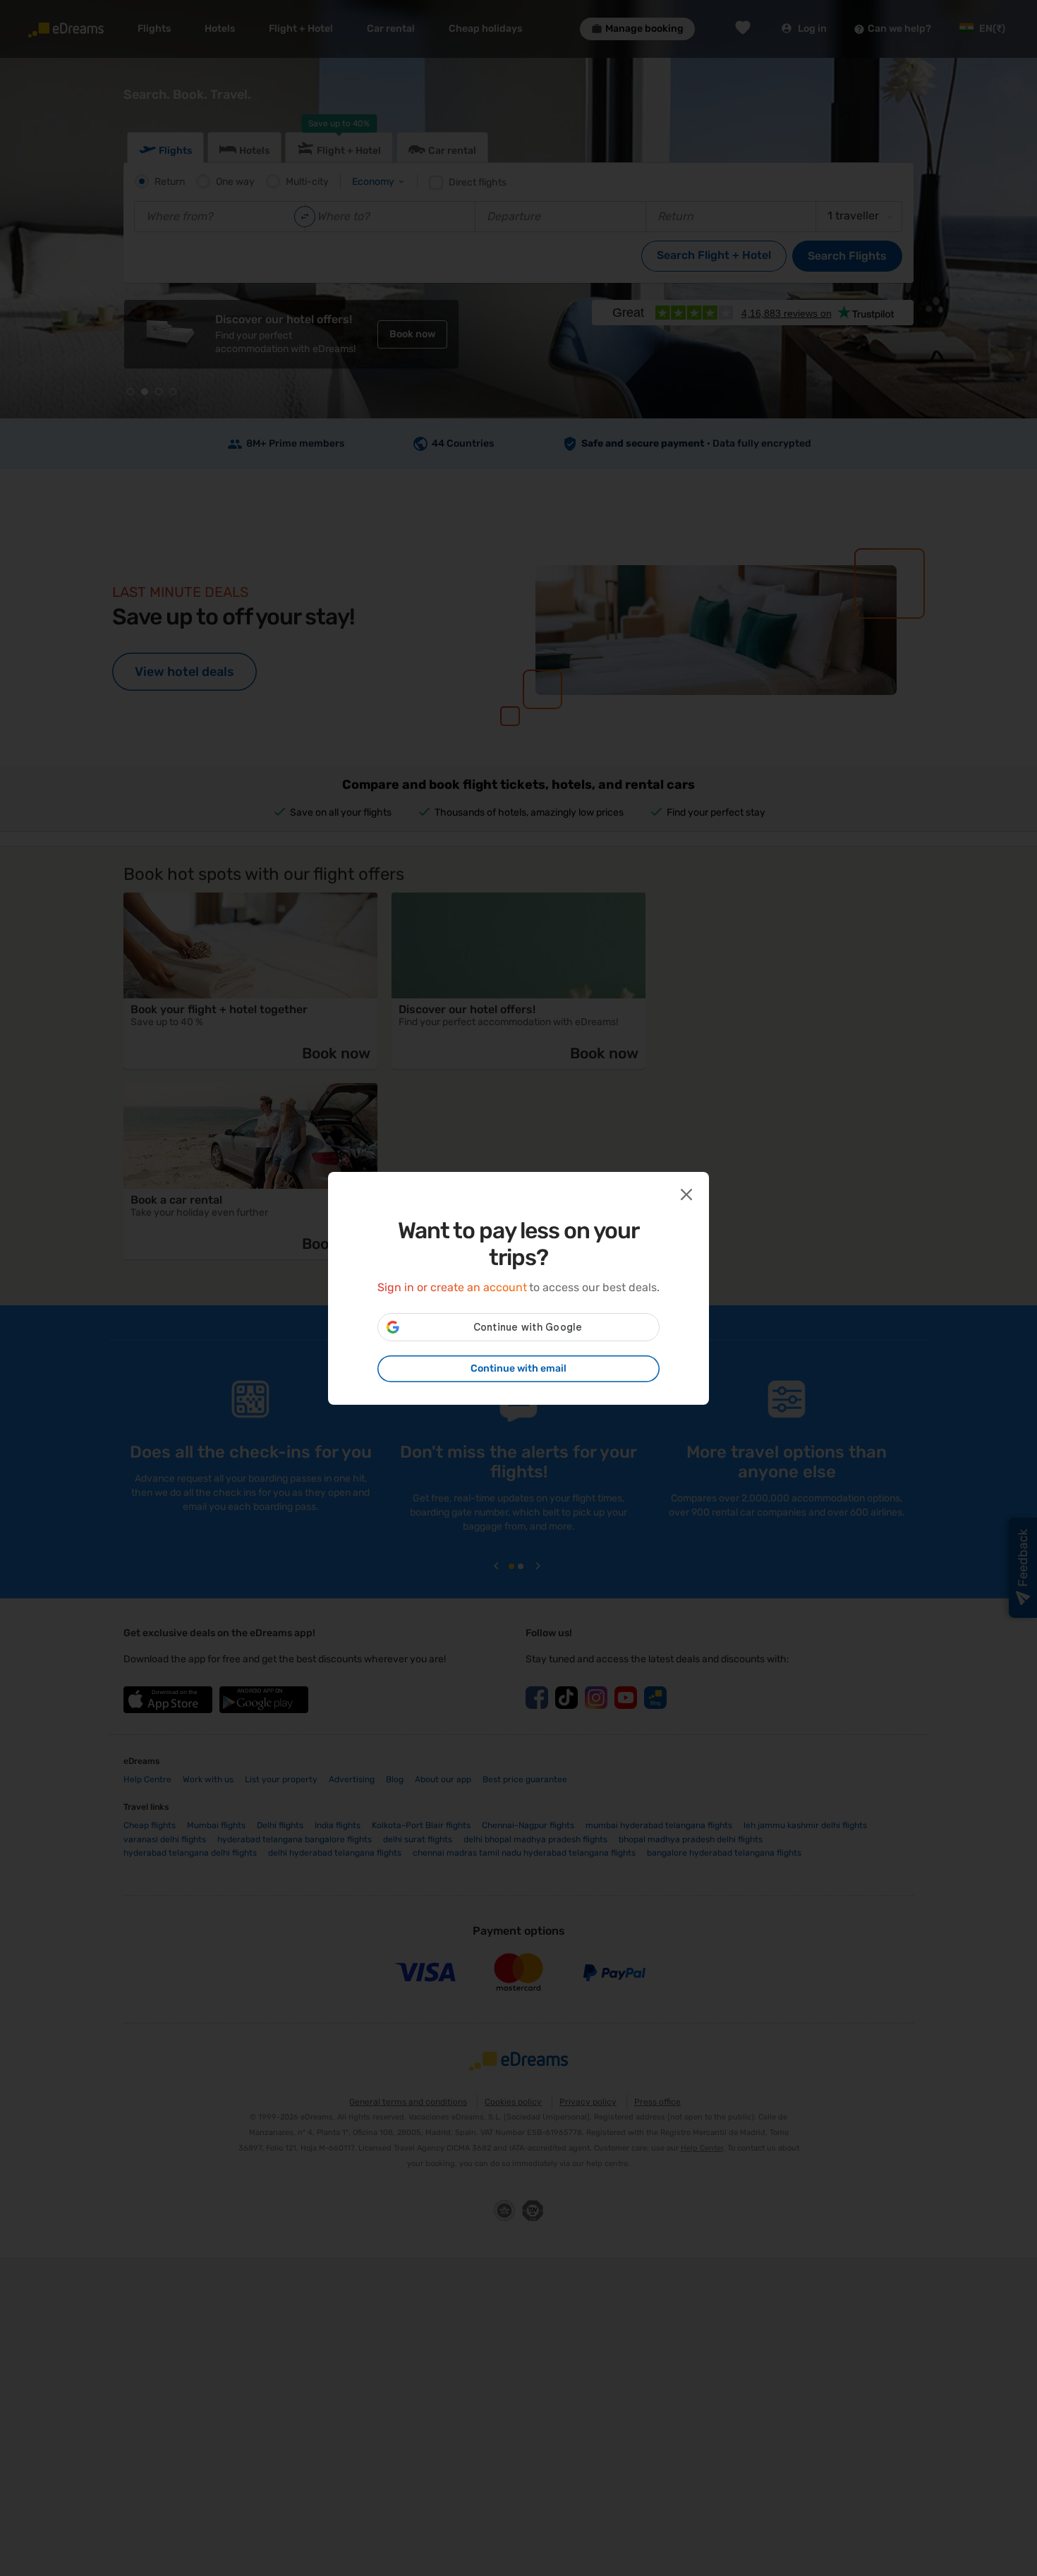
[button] (685, 1193)
